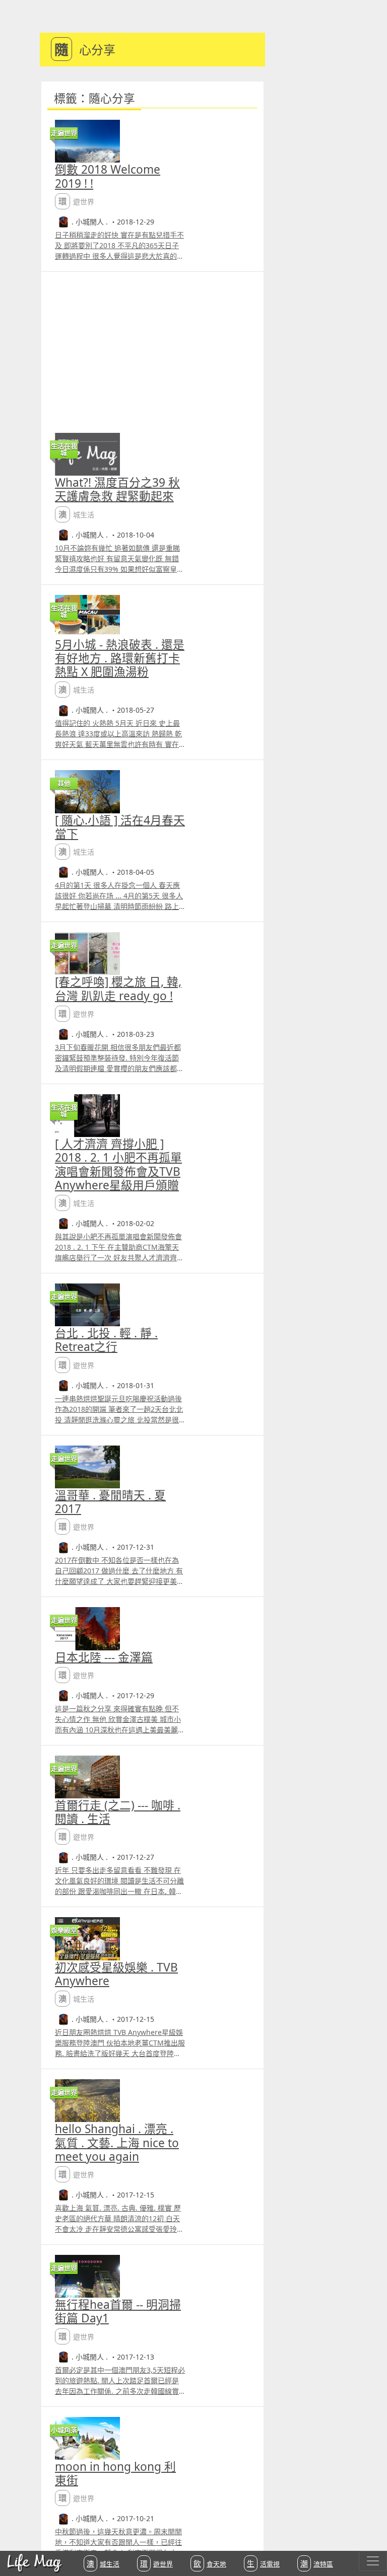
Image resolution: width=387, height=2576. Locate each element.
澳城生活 (103, 2563)
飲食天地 (210, 2563)
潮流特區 (317, 2563)
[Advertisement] (152, 347)
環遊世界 (156, 2563)
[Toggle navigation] (373, 2561)
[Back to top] (369, 2536)
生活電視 (263, 2563)
